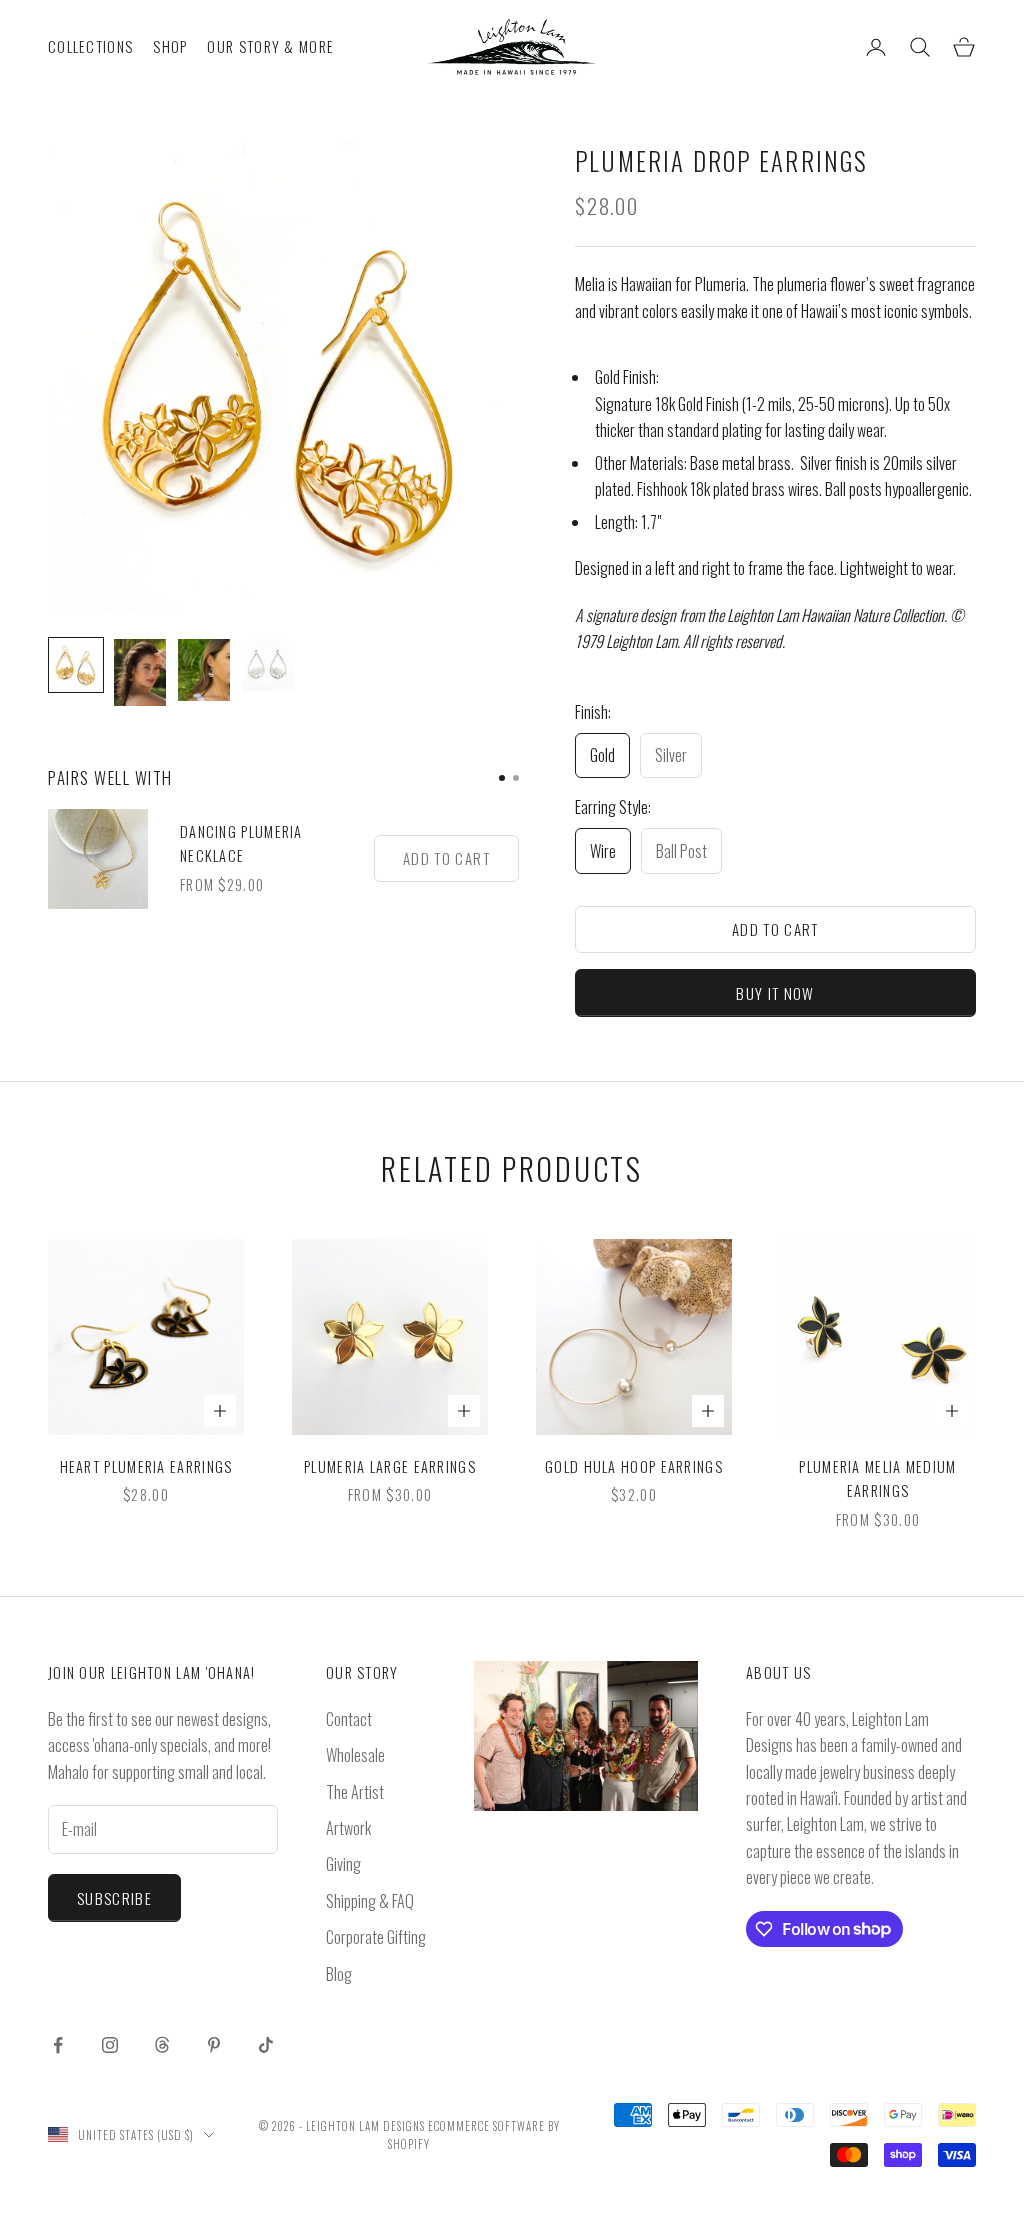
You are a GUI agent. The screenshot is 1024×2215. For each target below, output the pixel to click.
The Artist (355, 1792)
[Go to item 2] (140, 672)
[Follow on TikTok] (266, 2045)
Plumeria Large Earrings (390, 1466)
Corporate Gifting (376, 1937)
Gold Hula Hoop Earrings (634, 1466)
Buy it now (775, 993)
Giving (343, 1864)
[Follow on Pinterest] (214, 2045)
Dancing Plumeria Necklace (241, 843)
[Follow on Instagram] (110, 2045)
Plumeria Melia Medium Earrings (877, 1478)
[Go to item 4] (268, 665)
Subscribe (114, 1898)
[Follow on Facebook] (58, 2045)
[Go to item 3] (204, 670)
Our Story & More (270, 46)
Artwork (348, 1828)
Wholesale (355, 1755)
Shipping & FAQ (370, 1901)
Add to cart (775, 929)
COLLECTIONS (90, 46)
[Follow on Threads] (162, 2045)
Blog (339, 1974)
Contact (349, 1719)
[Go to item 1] (76, 665)
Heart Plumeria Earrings (146, 1466)
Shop (170, 46)
